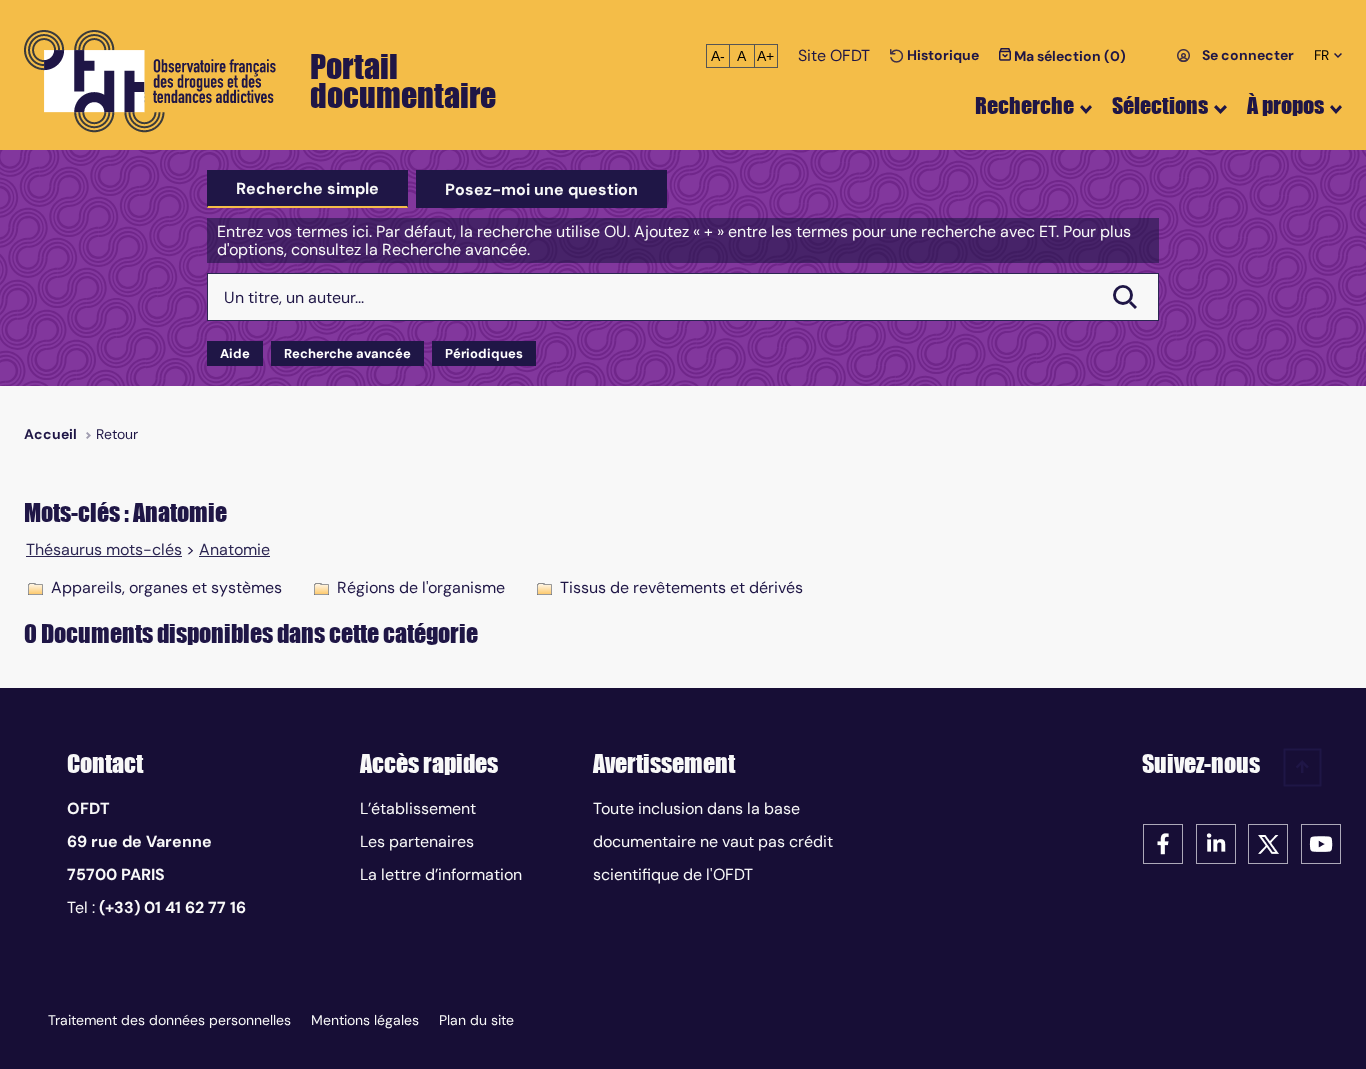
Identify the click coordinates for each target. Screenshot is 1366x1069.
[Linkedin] (1216, 842)
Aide (235, 353)
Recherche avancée (347, 353)
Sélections (1160, 105)
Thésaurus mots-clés (104, 550)
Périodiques (484, 353)
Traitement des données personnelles (169, 1020)
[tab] (307, 189)
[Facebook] (1163, 842)
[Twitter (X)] (1268, 842)
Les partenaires (417, 841)
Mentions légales (365, 1020)
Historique (941, 55)
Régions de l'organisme (421, 587)
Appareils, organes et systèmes (166, 587)
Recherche (1024, 105)
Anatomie (234, 550)
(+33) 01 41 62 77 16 (172, 907)
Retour (117, 434)
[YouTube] (1321, 842)
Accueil (50, 434)
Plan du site (476, 1020)
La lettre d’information (441, 874)
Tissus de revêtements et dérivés (681, 587)
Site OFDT (834, 55)
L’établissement (418, 808)
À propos (1285, 105)
